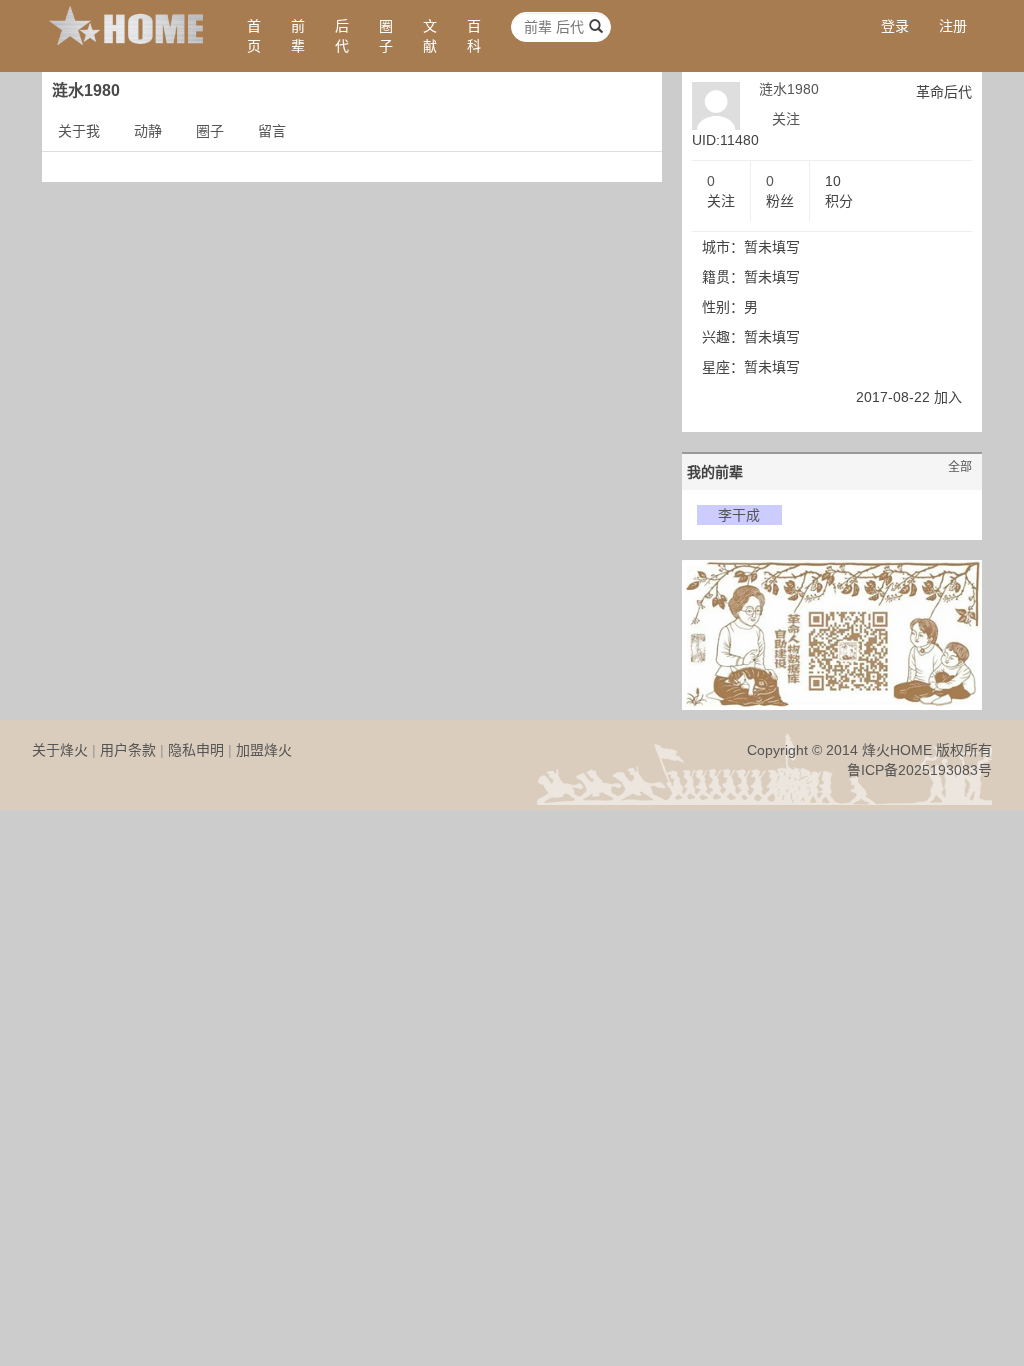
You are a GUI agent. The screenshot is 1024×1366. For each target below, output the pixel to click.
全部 (960, 467)
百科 (474, 36)
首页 (254, 36)
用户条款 (128, 750)
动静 (148, 131)
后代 (342, 36)
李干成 (739, 515)
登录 (895, 26)
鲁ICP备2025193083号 (919, 770)
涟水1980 (789, 89)
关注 (786, 119)
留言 (272, 131)
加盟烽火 (264, 750)
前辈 (298, 36)
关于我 (79, 131)
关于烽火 (60, 750)
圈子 (386, 36)
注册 (953, 26)
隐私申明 (196, 750)
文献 (430, 36)
